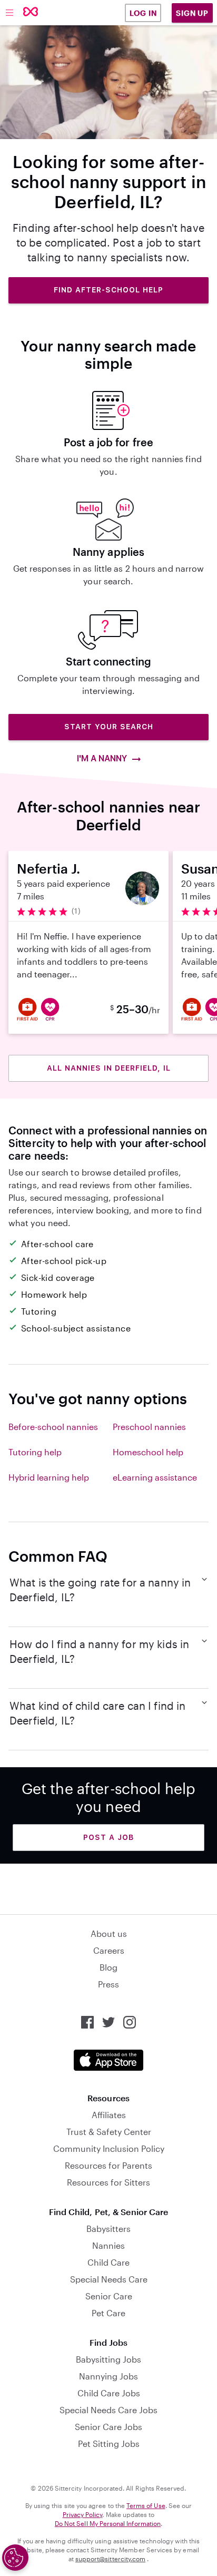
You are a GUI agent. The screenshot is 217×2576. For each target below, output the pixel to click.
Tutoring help (35, 1452)
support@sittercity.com (110, 2559)
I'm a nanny (102, 758)
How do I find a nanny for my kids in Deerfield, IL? (99, 1651)
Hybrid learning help (49, 1477)
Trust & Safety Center (109, 2132)
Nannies (108, 2245)
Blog (108, 1967)
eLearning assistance (155, 1477)
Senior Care (109, 2296)
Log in (143, 13)
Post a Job (108, 1837)
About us (109, 1933)
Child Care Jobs (109, 2393)
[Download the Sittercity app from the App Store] (108, 2060)
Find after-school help (108, 290)
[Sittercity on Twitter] (108, 2022)
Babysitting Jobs (108, 2359)
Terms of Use (146, 2505)
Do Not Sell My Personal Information (108, 2523)
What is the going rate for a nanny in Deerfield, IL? (100, 1590)
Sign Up (192, 13)
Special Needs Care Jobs (108, 2410)
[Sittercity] (31, 12)
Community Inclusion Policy (109, 2148)
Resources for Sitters (108, 2182)
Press (108, 1984)
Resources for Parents (108, 2165)
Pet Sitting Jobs (109, 2443)
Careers (109, 1950)
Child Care (108, 2262)
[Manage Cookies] (15, 2558)
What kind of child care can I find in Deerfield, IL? (98, 1713)
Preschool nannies (149, 1427)
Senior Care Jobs (108, 2427)
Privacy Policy (83, 2514)
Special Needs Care (109, 2279)
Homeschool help (148, 1452)
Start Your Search (109, 727)
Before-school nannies (53, 1427)
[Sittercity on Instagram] (130, 2022)
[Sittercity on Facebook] (87, 2022)
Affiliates (109, 2115)
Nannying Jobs (108, 2376)
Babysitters (108, 2229)
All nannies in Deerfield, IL (109, 1068)
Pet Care (108, 2313)
